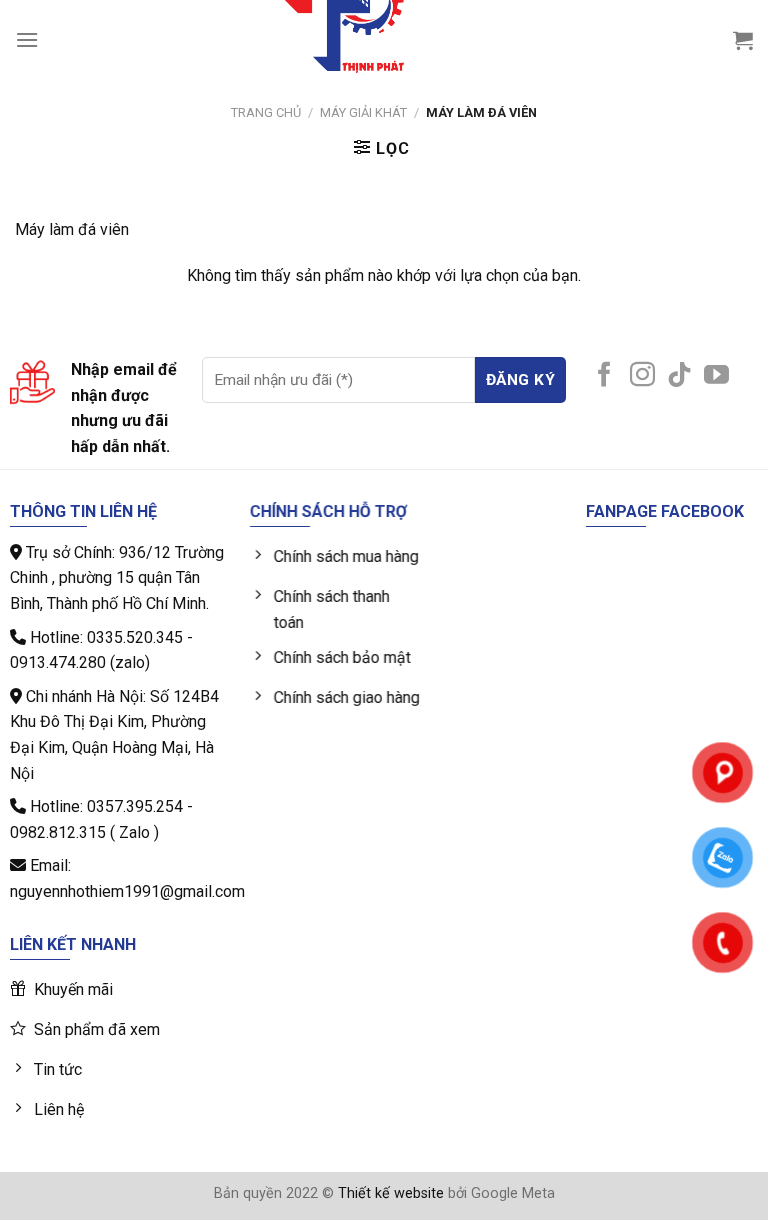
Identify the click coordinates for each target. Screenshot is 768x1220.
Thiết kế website (391, 1193)
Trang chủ (266, 112)
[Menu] (27, 39)
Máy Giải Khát (363, 112)
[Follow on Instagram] (642, 376)
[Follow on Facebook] (604, 376)
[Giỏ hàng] (743, 40)
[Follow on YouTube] (716, 376)
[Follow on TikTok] (679, 376)
